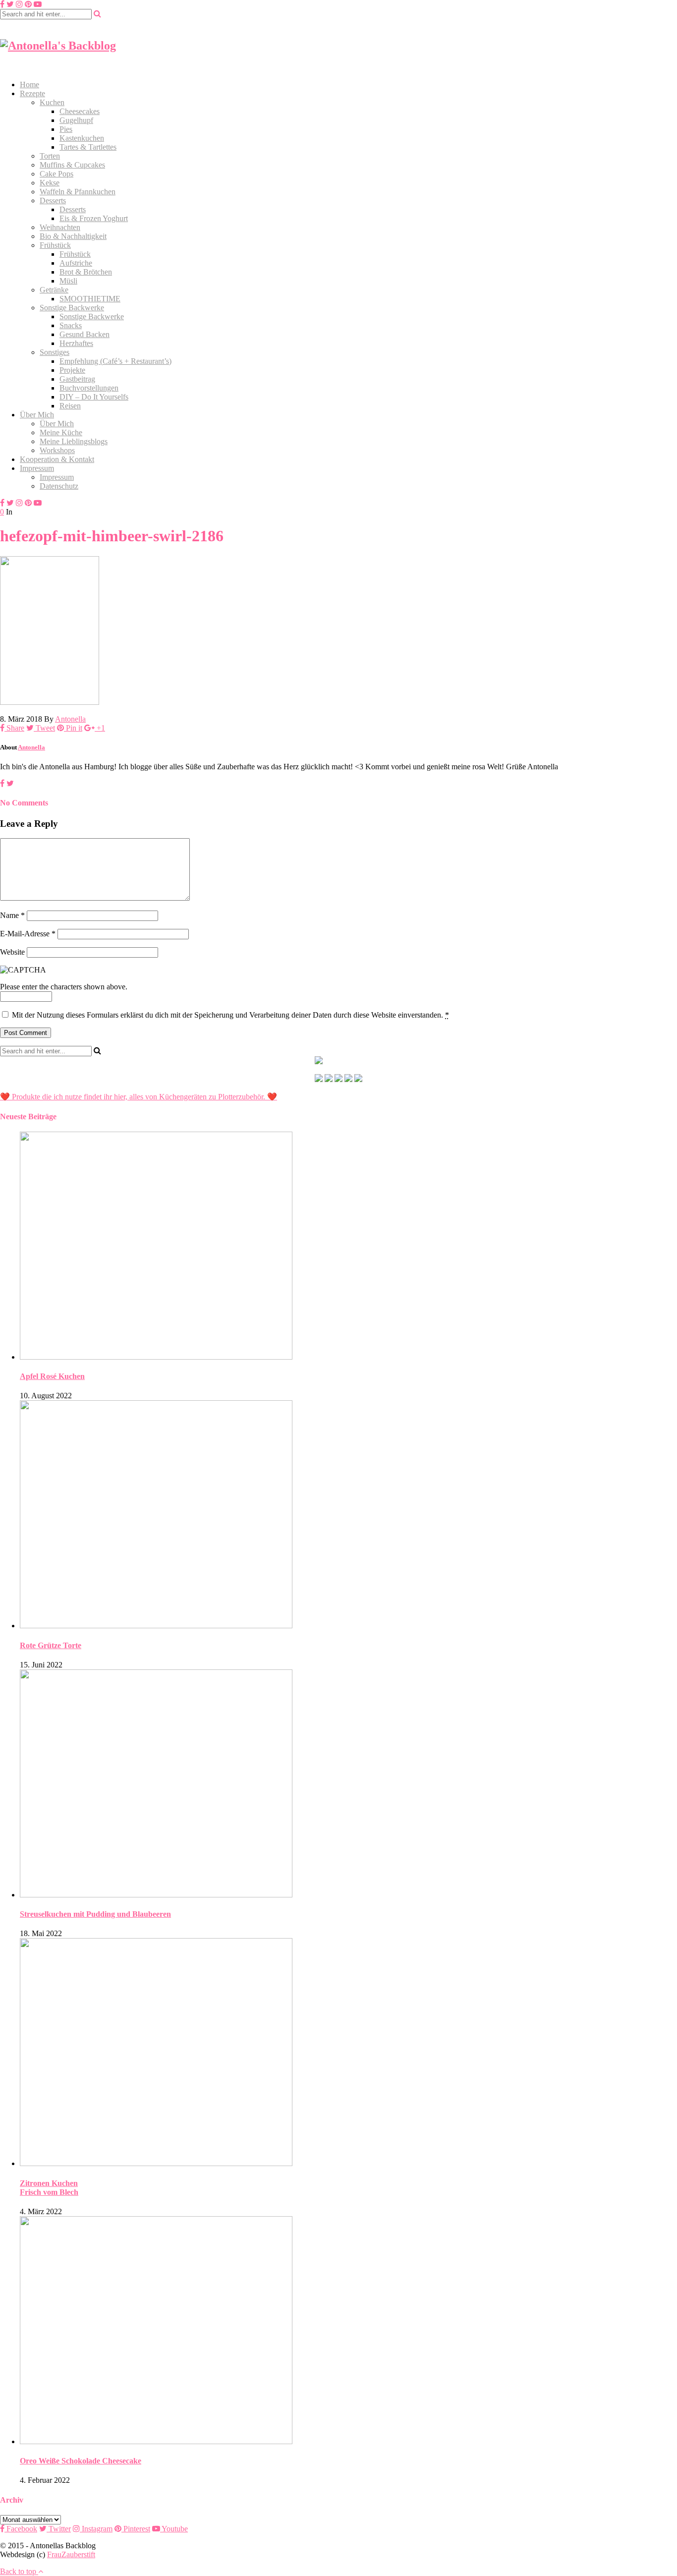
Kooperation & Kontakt (57, 459)
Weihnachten (60, 227)
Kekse (50, 183)
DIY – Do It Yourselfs (94, 397)
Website (12, 952)
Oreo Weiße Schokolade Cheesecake (81, 2461)
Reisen (70, 406)
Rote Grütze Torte (51, 1645)
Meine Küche (61, 432)
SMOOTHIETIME (90, 299)
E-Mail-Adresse (28, 934)
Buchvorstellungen (89, 388)
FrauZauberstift (71, 2554)
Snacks (71, 325)
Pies (66, 129)
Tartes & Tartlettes (88, 147)
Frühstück (55, 245)
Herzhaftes (76, 343)
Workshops (57, 450)
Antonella (70, 719)
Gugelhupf (76, 120)
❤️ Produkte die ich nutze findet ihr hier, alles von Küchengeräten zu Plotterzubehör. (133, 1097)
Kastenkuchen (82, 138)
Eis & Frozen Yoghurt (94, 218)
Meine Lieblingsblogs (74, 441)
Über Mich (37, 415)
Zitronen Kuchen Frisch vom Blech (49, 2188)
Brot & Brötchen (86, 272)
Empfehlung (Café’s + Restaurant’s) (115, 361)
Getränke (54, 290)
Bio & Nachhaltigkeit (73, 236)
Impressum (37, 468)
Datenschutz (59, 486)
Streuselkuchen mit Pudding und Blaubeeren (95, 1914)
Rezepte (32, 93)
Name (12, 915)
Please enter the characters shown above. (64, 987)
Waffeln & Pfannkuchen (78, 192)
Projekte (72, 370)
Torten (50, 156)
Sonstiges (55, 352)
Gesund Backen (85, 334)
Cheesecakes (80, 111)
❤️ (271, 1097)
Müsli (68, 281)
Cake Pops (56, 174)
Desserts (53, 200)
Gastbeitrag (77, 379)
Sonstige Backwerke (72, 308)
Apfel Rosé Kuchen (52, 1376)
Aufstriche (76, 263)
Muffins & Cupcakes (72, 165)
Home (29, 85)
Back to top (19, 2571)
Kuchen (52, 102)
